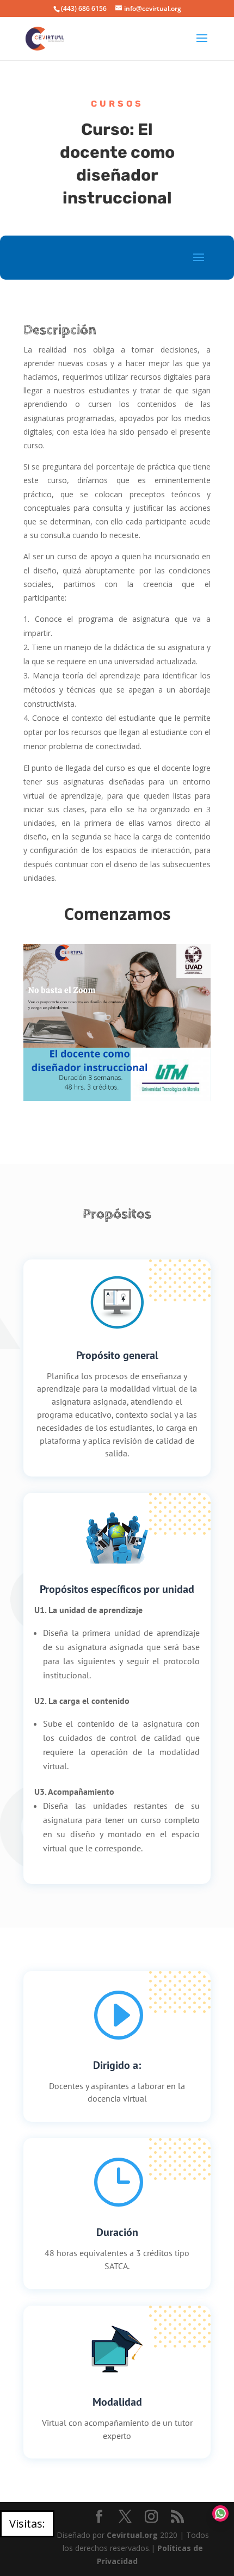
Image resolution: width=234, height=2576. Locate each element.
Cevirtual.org (132, 2535)
